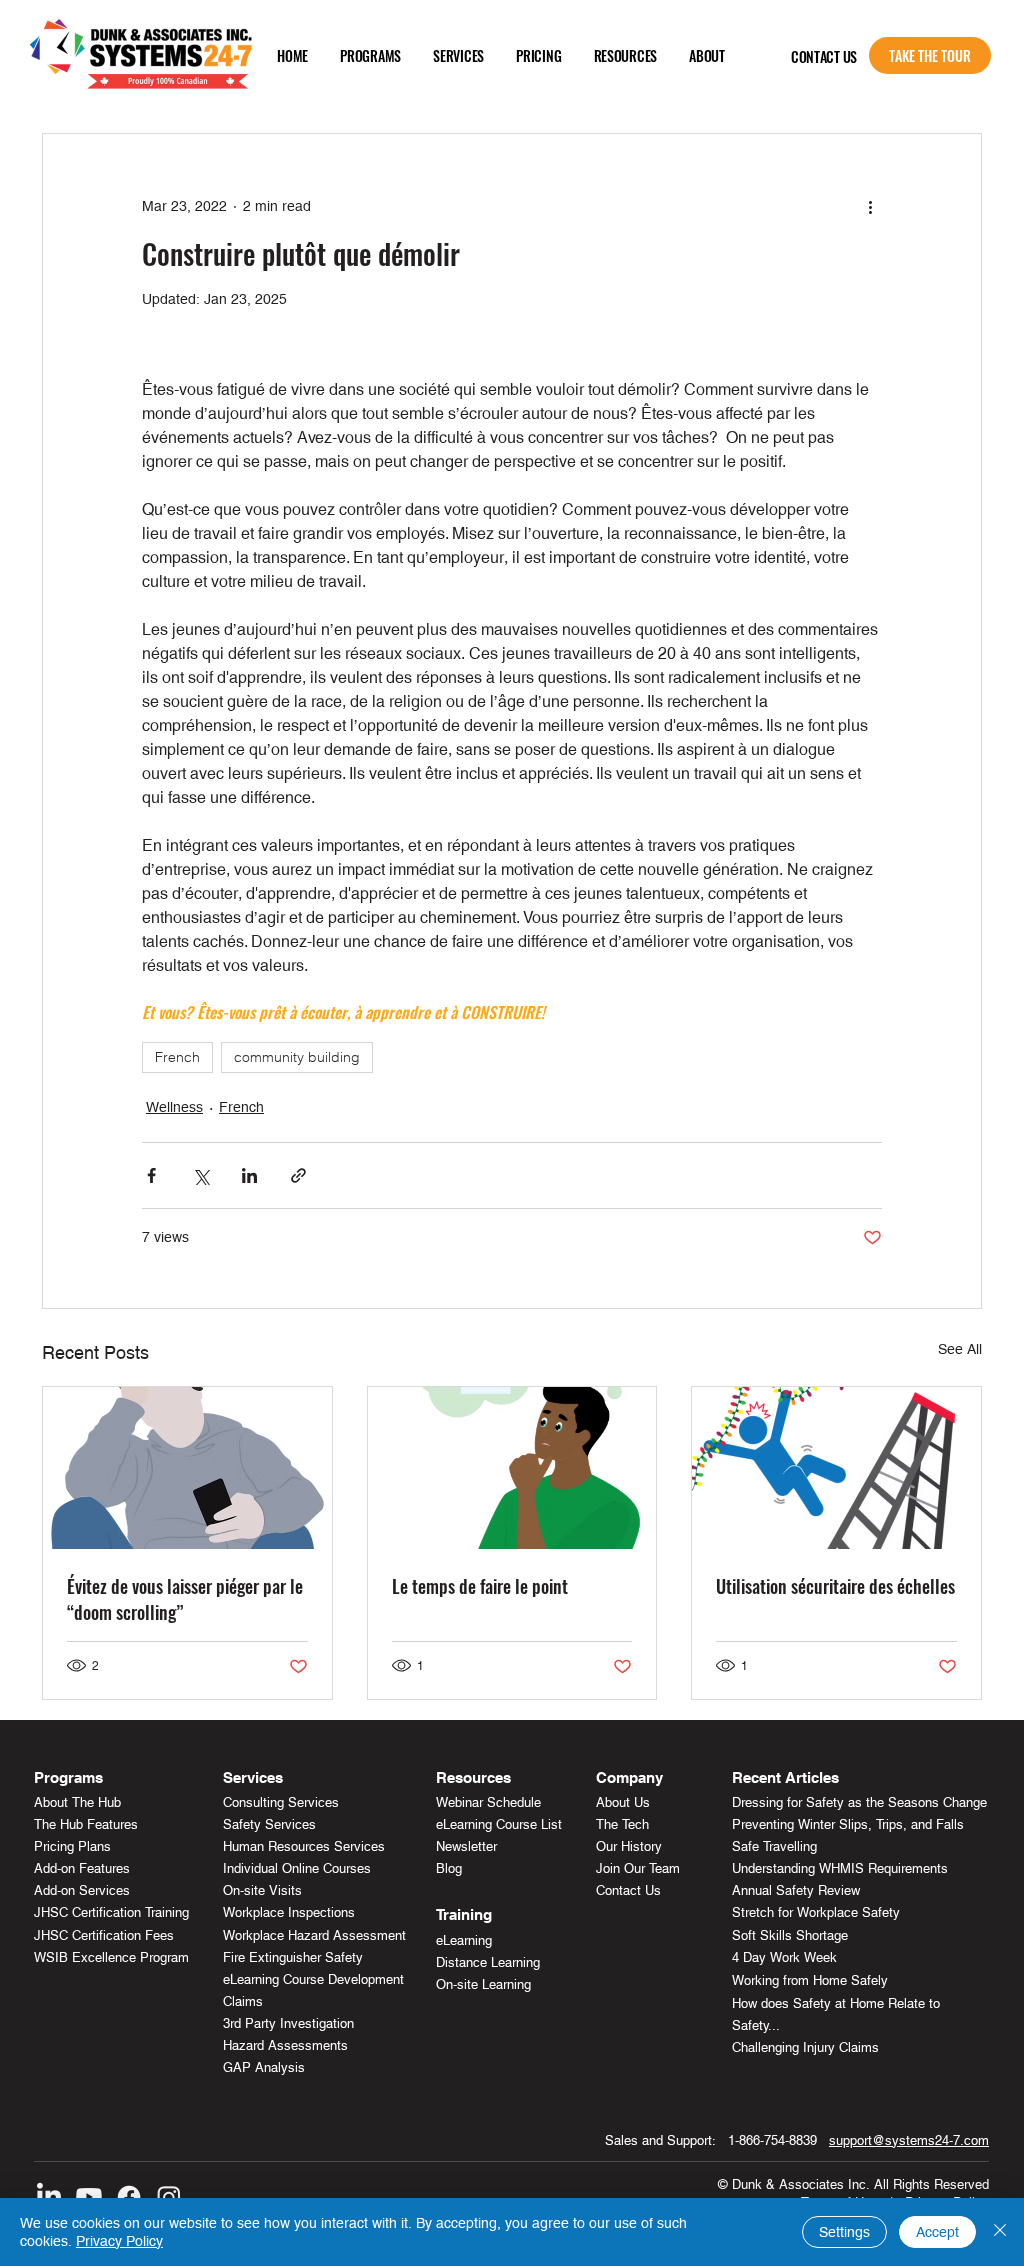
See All (960, 1349)
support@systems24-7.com (909, 2140)
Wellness (174, 1107)
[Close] (1000, 2232)
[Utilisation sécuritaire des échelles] (836, 1468)
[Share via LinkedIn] (249, 1175)
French (177, 1057)
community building (297, 1057)
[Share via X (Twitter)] (200, 1175)
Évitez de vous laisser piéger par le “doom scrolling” (185, 1599)
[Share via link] (298, 1175)
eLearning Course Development (313, 1979)
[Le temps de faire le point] (512, 1468)
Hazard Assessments (285, 2045)
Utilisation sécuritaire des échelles (835, 1586)
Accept (937, 2232)
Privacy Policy (119, 2241)
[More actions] (870, 206)
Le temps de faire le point (480, 1586)
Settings (844, 2232)
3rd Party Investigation (288, 2023)
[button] (370, 55)
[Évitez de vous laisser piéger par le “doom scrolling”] (187, 1468)
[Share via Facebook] (151, 1175)
